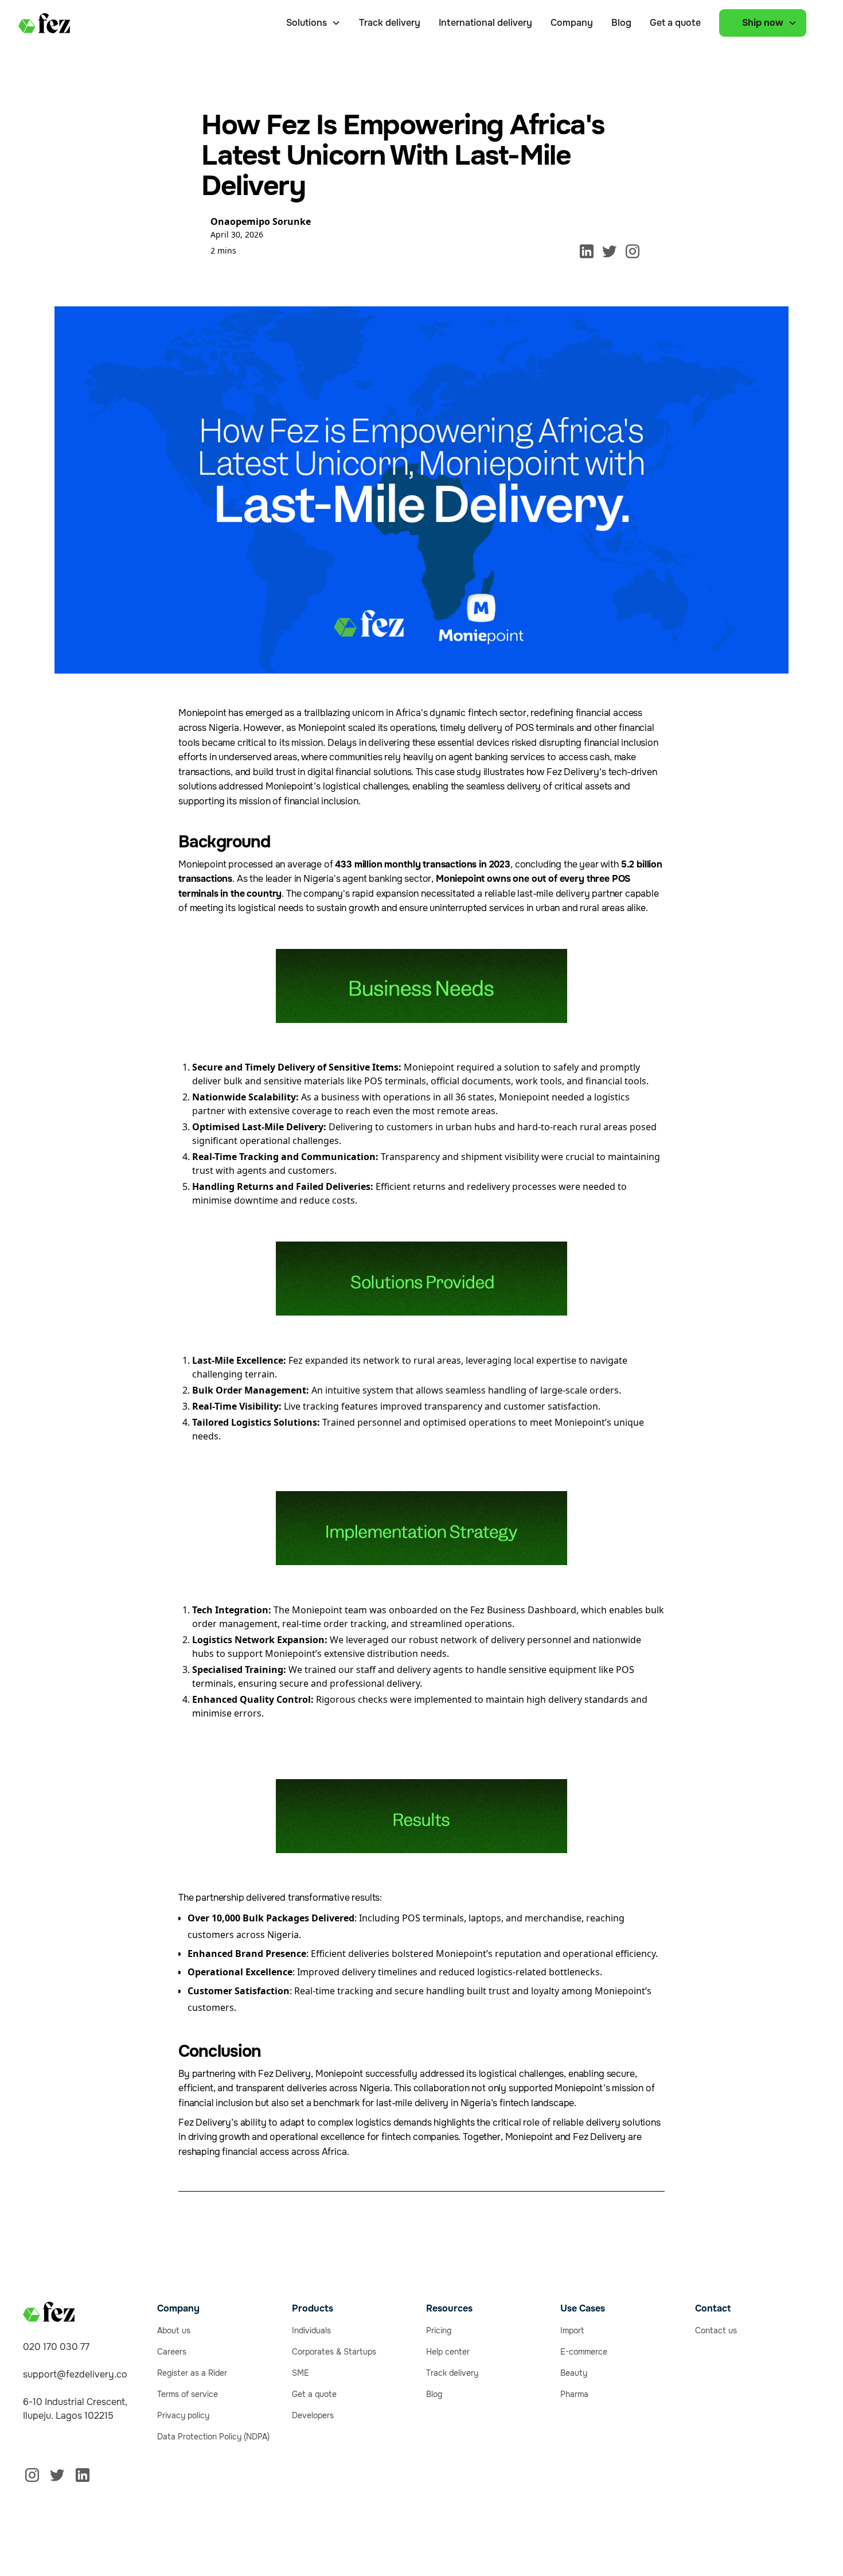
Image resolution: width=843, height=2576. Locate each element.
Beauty (574, 2373)
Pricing (439, 2330)
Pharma (574, 2394)
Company (572, 23)
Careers (172, 2352)
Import (572, 2330)
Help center (448, 2352)
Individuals (311, 2330)
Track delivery (390, 23)
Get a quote (675, 23)
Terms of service (188, 2394)
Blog (621, 23)
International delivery (485, 23)
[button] (313, 23)
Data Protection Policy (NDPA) (213, 2437)
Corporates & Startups (334, 2352)
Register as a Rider (192, 2373)
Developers (313, 2415)
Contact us (716, 2330)
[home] (44, 23)
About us (174, 2330)
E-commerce (584, 2352)
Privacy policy (183, 2415)
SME (300, 2373)
